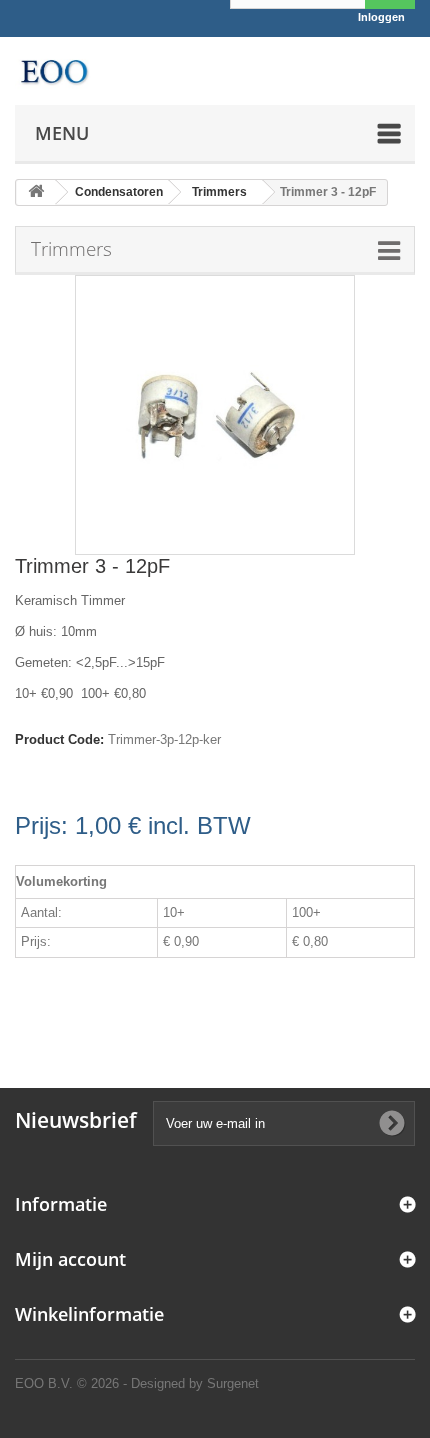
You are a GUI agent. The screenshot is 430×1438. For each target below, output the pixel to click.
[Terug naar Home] (36, 192)
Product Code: (59, 739)
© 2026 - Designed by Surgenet (168, 1383)
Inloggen (381, 17)
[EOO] (54, 71)
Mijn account (70, 1259)
